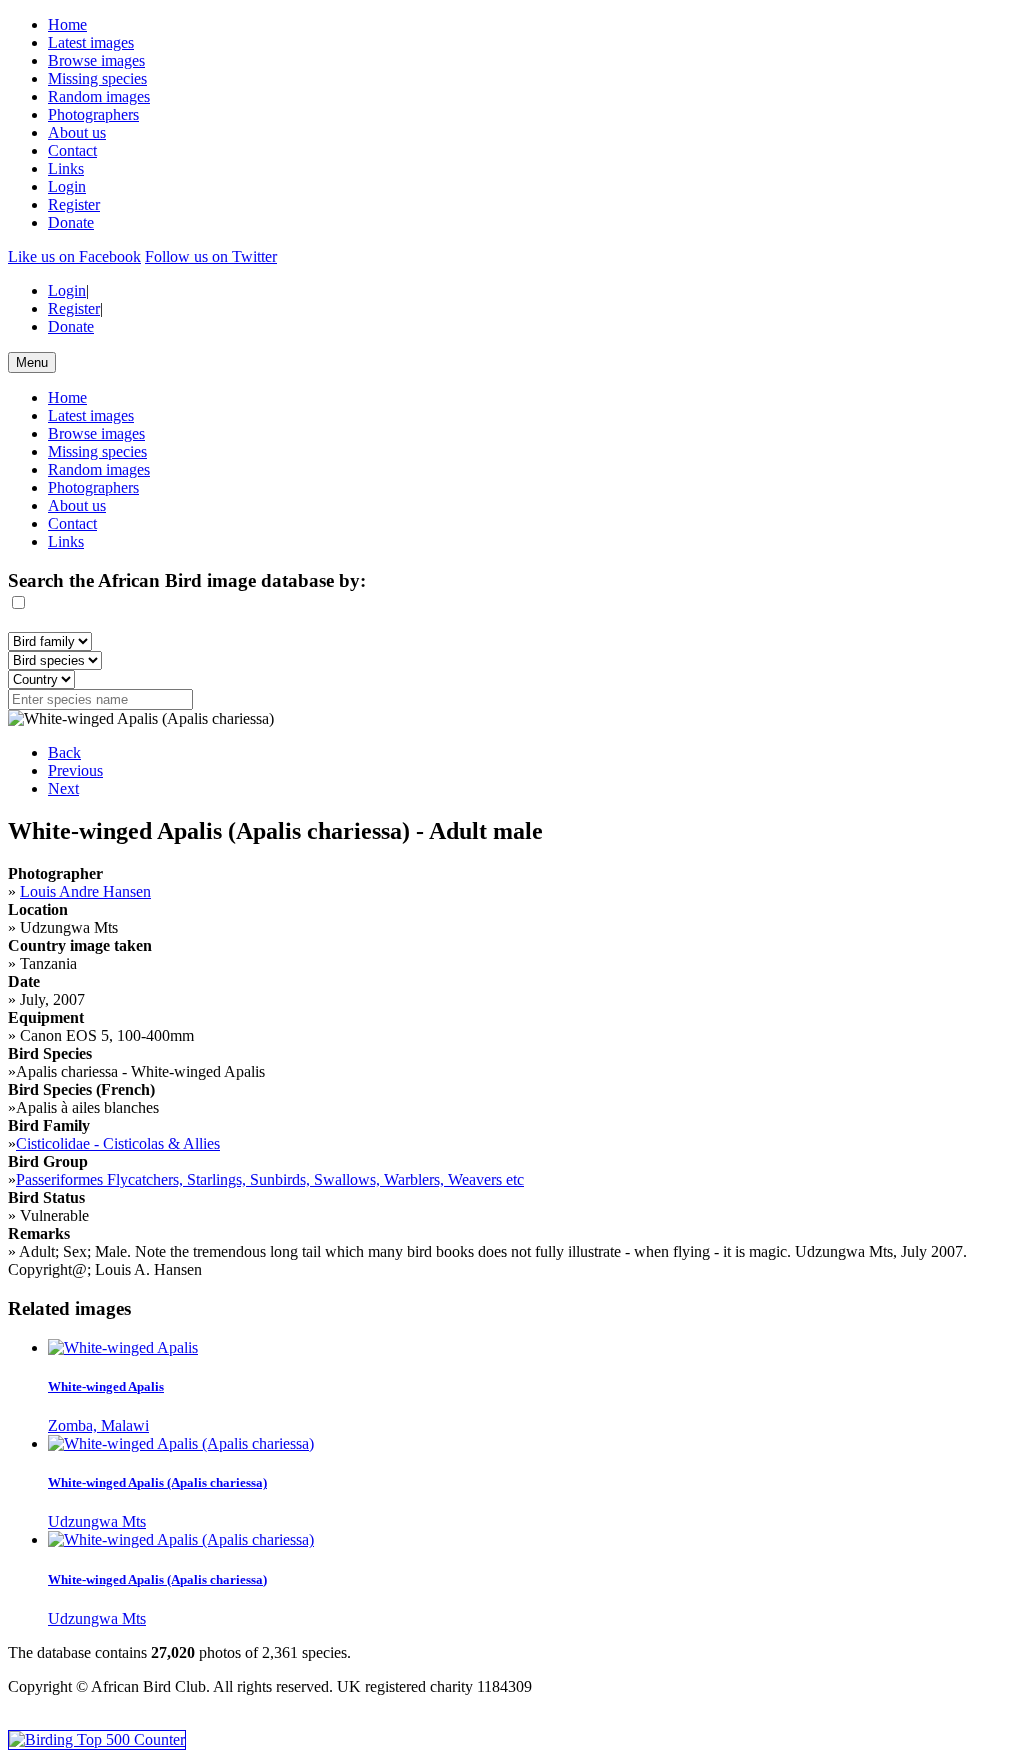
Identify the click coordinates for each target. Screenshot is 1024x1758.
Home (67, 24)
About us (77, 132)
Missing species (97, 78)
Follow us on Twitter (211, 256)
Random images (99, 96)
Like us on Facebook (74, 256)
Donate (71, 222)
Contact (72, 150)
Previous (75, 770)
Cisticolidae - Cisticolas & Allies (118, 1143)
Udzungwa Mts (97, 1521)
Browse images (96, 60)
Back (64, 752)
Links (66, 168)
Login (67, 186)
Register (74, 204)
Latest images (91, 42)
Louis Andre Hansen (85, 891)
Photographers (93, 114)
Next (63, 788)
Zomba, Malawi (98, 1425)
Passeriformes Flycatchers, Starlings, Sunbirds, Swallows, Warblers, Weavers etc (270, 1179)
